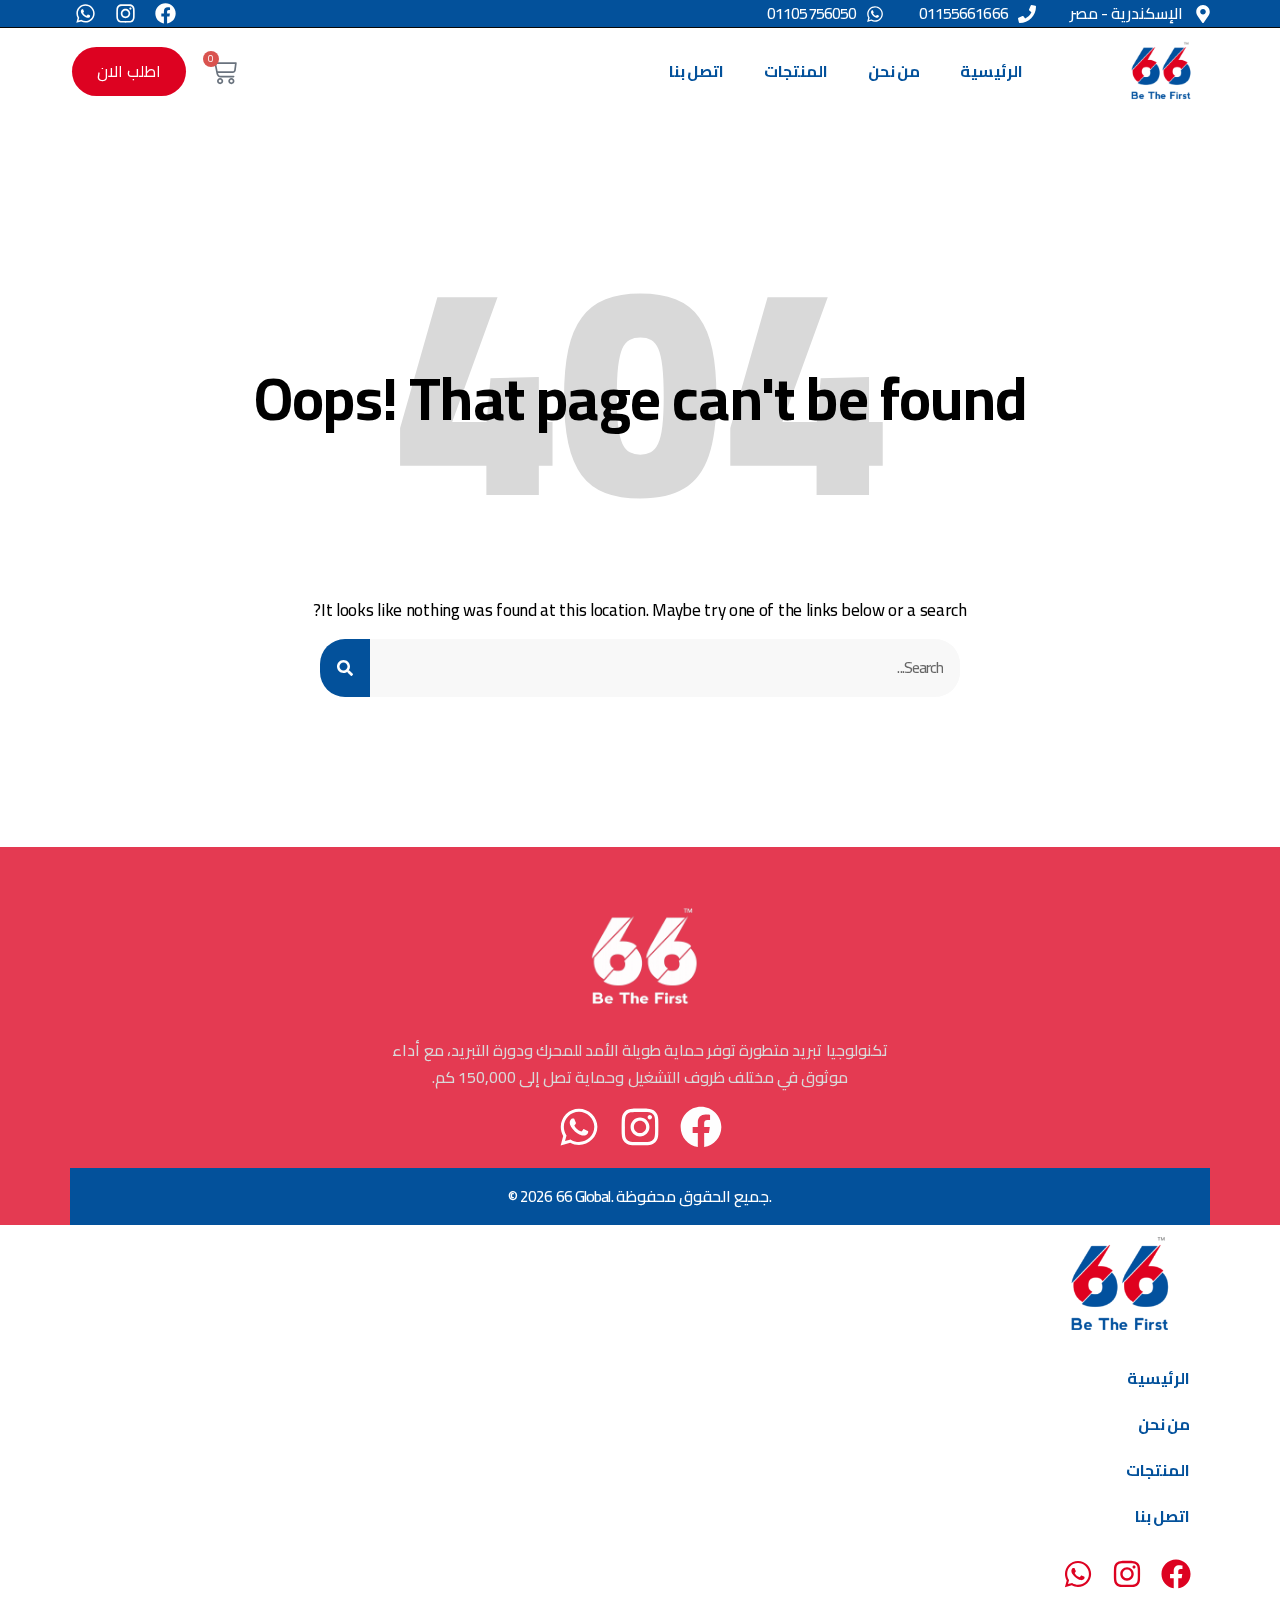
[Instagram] (125, 13)
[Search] (345, 667)
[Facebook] (165, 13)
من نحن (894, 71)
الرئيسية (991, 71)
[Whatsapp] (85, 13)
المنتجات (796, 71)
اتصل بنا (696, 71)
